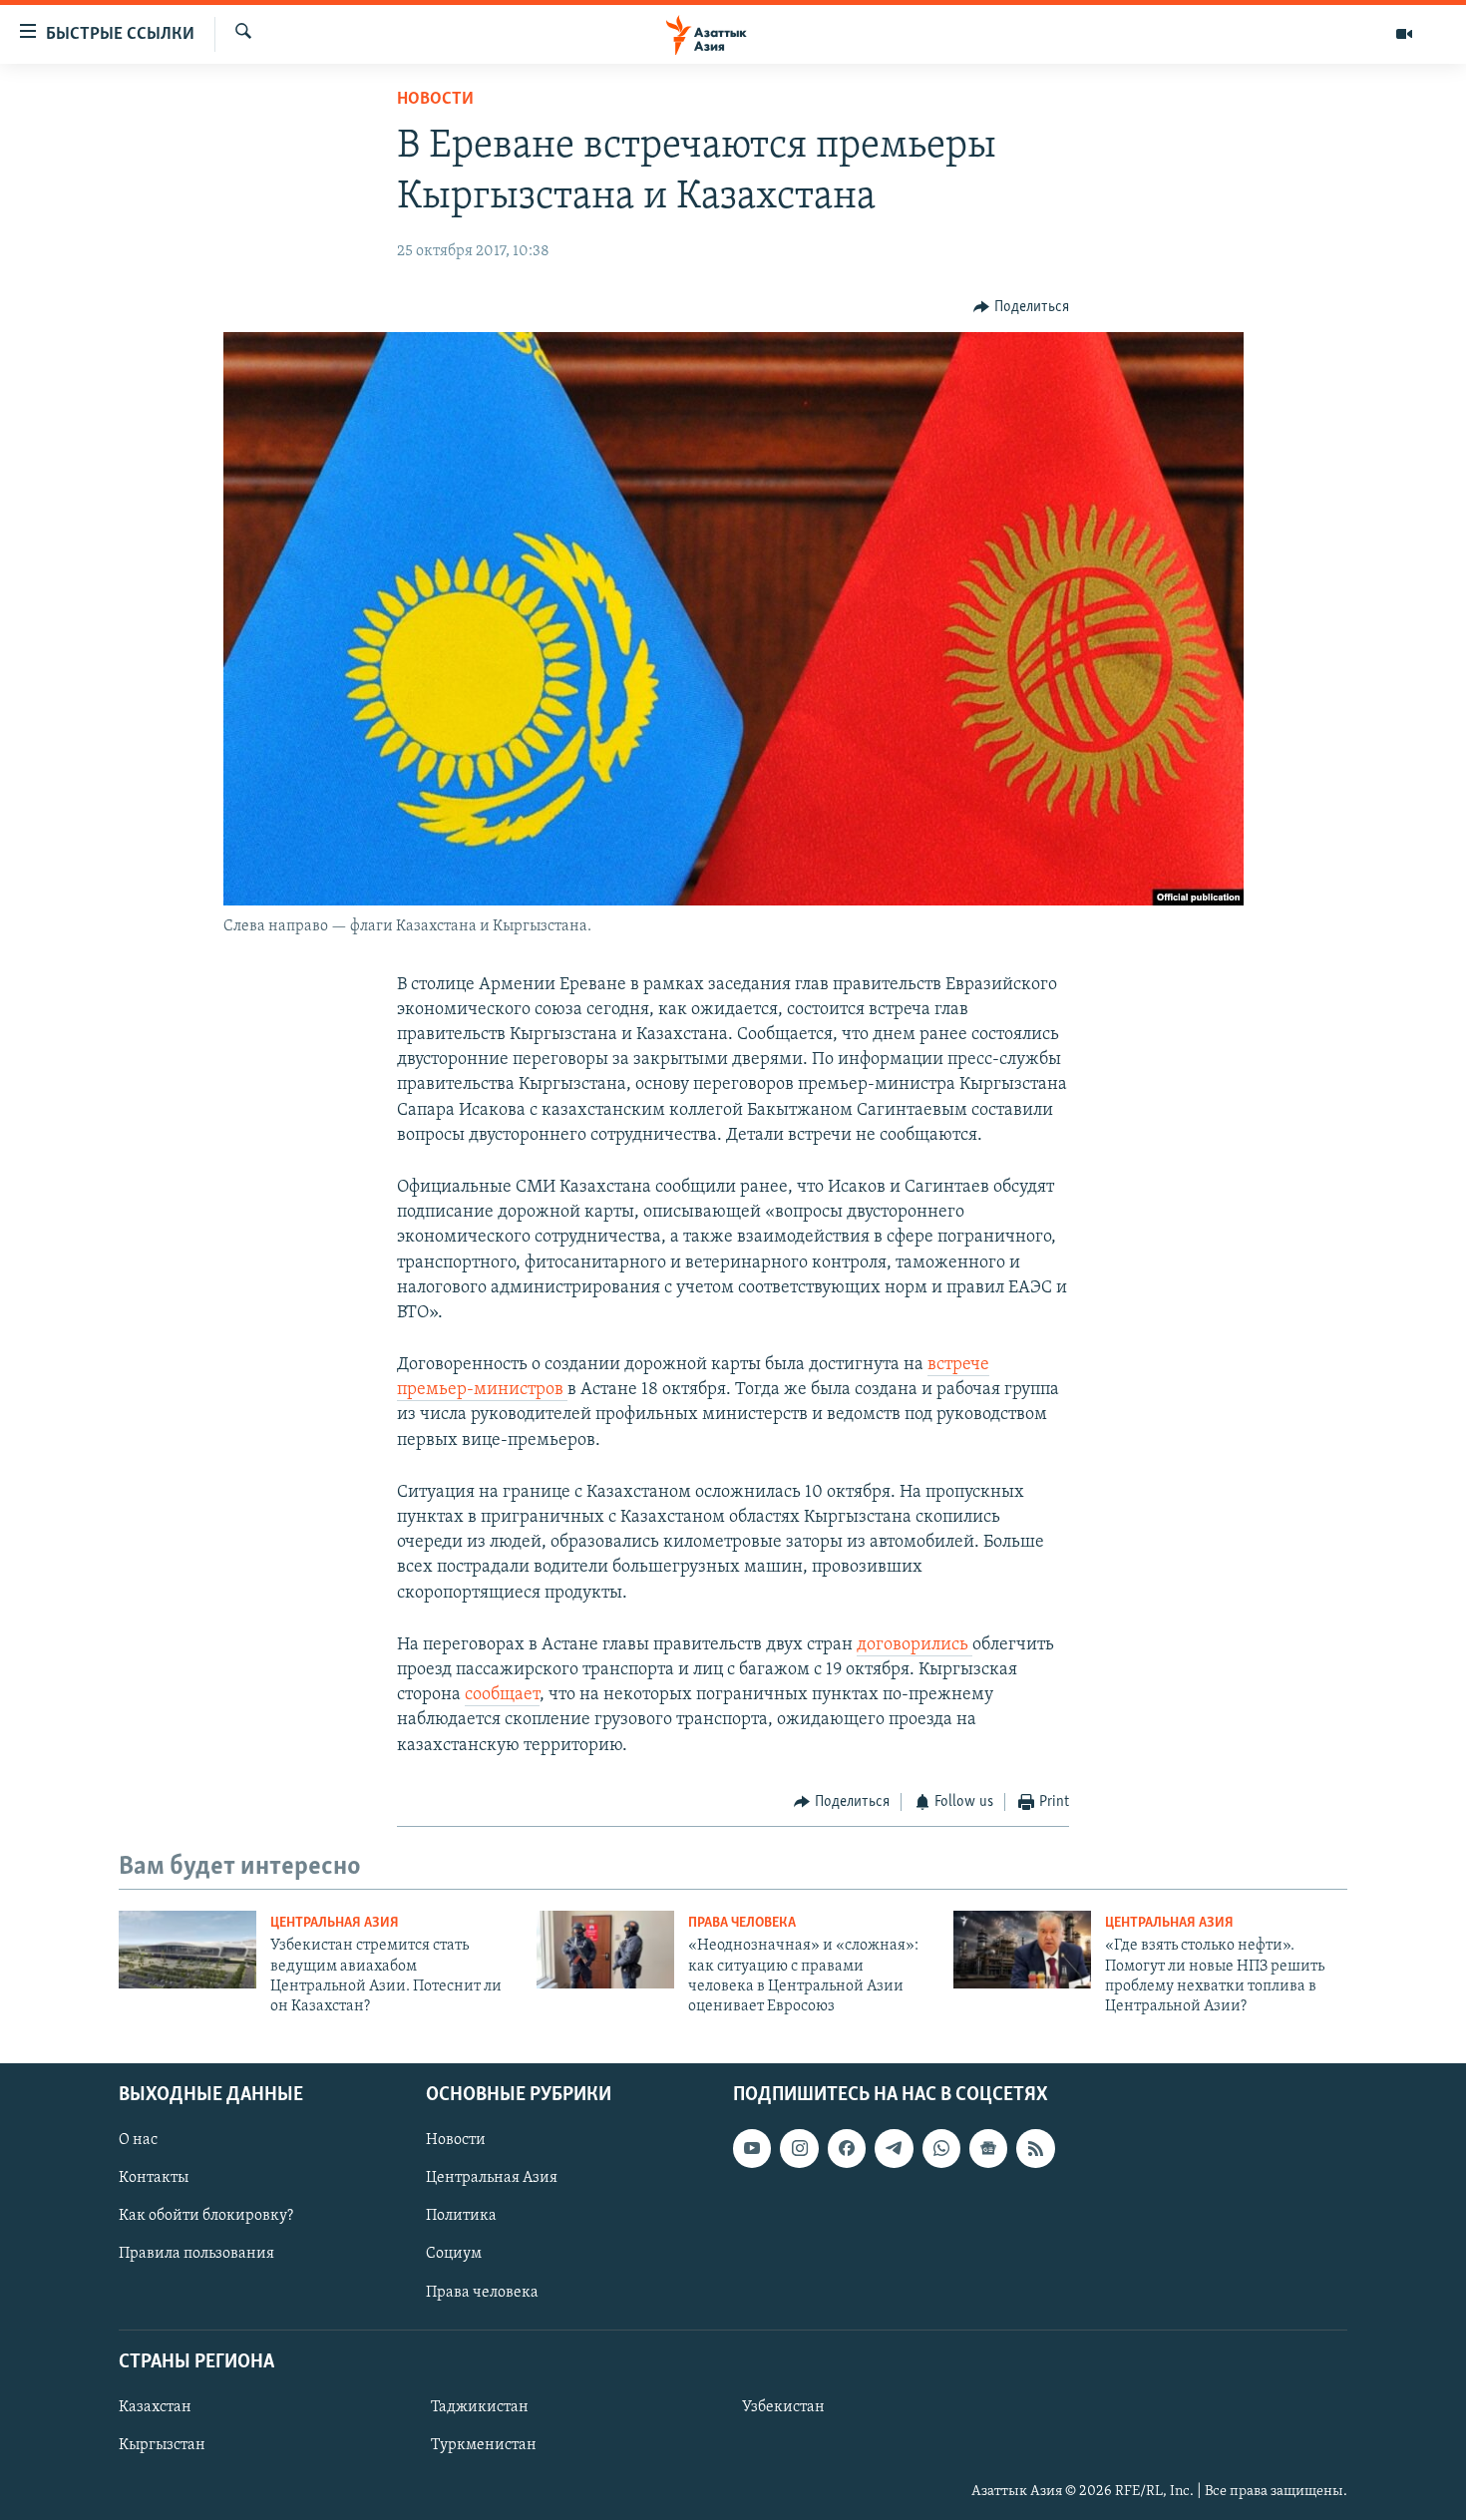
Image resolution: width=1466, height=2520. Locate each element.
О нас (138, 2140)
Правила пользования (196, 2254)
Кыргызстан (162, 2445)
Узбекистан (783, 2407)
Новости (435, 100)
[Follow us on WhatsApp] (941, 2148)
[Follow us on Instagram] (799, 2148)
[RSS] (1035, 2148)
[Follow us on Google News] (988, 2148)
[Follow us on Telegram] (894, 2148)
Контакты (154, 2178)
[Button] (1021, 307)
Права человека (742, 1923)
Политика (461, 2216)
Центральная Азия (335, 1923)
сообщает (502, 1695)
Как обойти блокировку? (206, 2216)
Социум (454, 2254)
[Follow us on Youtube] (752, 2148)
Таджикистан (480, 2407)
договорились (915, 1645)
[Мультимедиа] (1404, 34)
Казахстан (155, 2407)
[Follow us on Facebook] (847, 2148)
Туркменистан (484, 2445)
